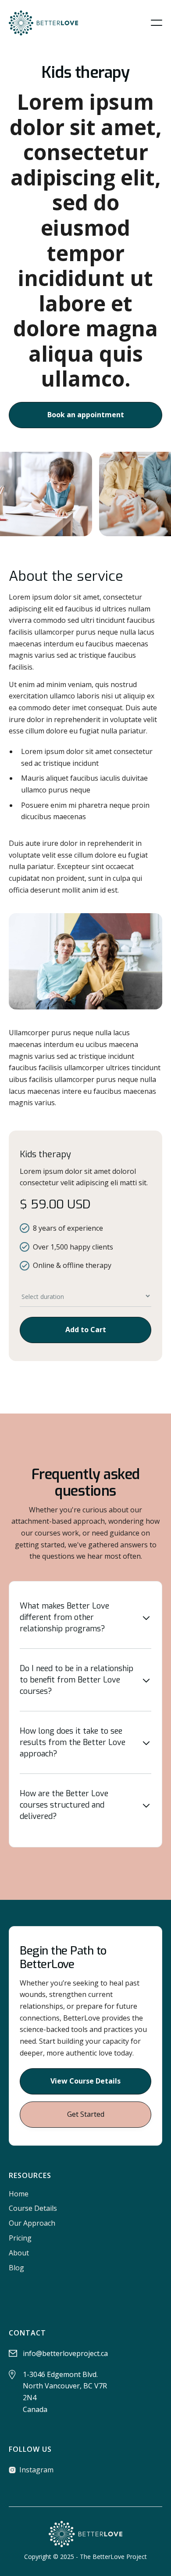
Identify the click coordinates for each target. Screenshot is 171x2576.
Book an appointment (86, 415)
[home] (43, 23)
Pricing (20, 2238)
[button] (157, 23)
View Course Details (85, 2081)
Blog (16, 2268)
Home (19, 2194)
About (19, 2253)
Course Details (33, 2208)
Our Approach (32, 2223)
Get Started (86, 2114)
